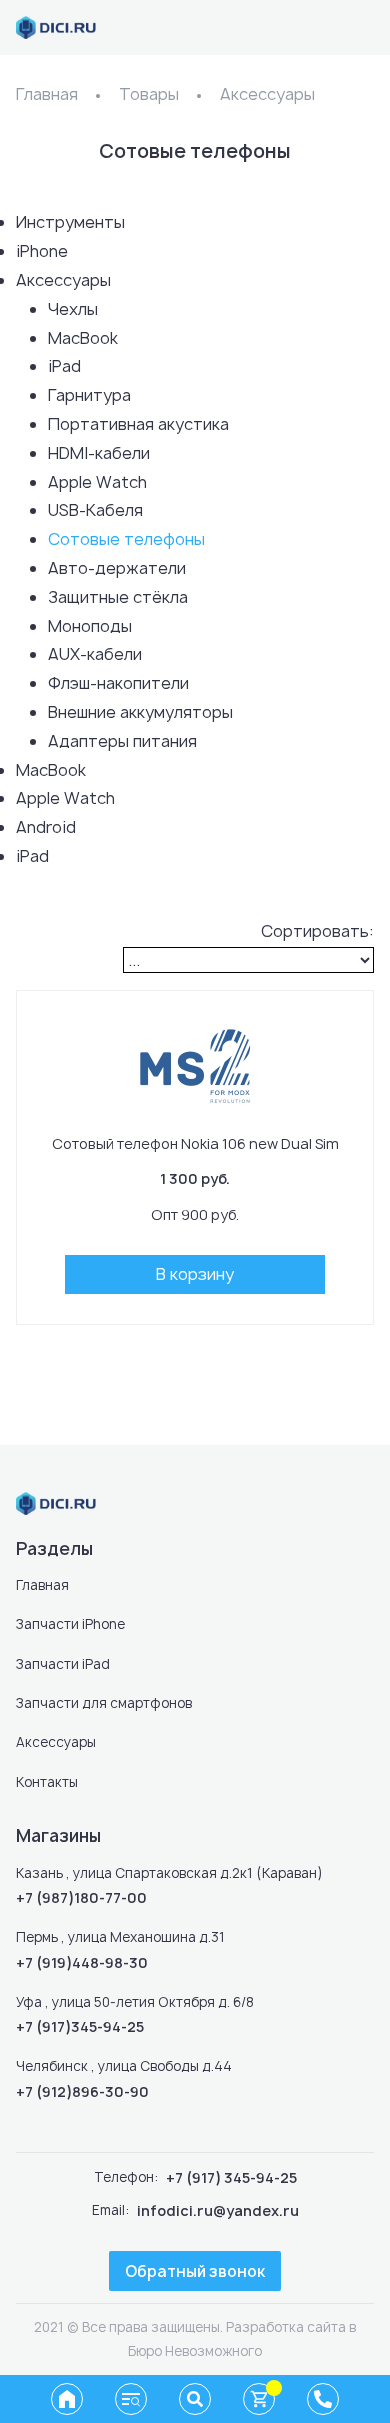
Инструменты (70, 222)
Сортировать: (317, 931)
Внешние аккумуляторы (140, 712)
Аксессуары (267, 94)
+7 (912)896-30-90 (82, 2091)
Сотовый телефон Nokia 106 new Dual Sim (195, 1143)
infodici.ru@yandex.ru (218, 2210)
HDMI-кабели (99, 453)
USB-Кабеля (95, 510)
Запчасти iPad (63, 1664)
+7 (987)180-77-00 (81, 1897)
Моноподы (90, 626)
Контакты (47, 1782)
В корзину (195, 1274)
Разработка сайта (286, 2327)
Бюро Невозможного (195, 2351)
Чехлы (73, 309)
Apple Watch (97, 482)
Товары (149, 94)
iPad (64, 366)
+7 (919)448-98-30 (82, 1962)
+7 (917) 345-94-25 (231, 2177)
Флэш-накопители (118, 683)
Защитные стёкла (118, 597)
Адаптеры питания (122, 741)
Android (46, 827)
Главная (47, 94)
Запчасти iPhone (70, 1624)
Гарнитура (89, 395)
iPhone (42, 251)
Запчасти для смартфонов (104, 1703)
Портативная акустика (138, 424)
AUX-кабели (95, 654)
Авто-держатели (117, 568)
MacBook (83, 338)
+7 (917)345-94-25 (80, 2026)
